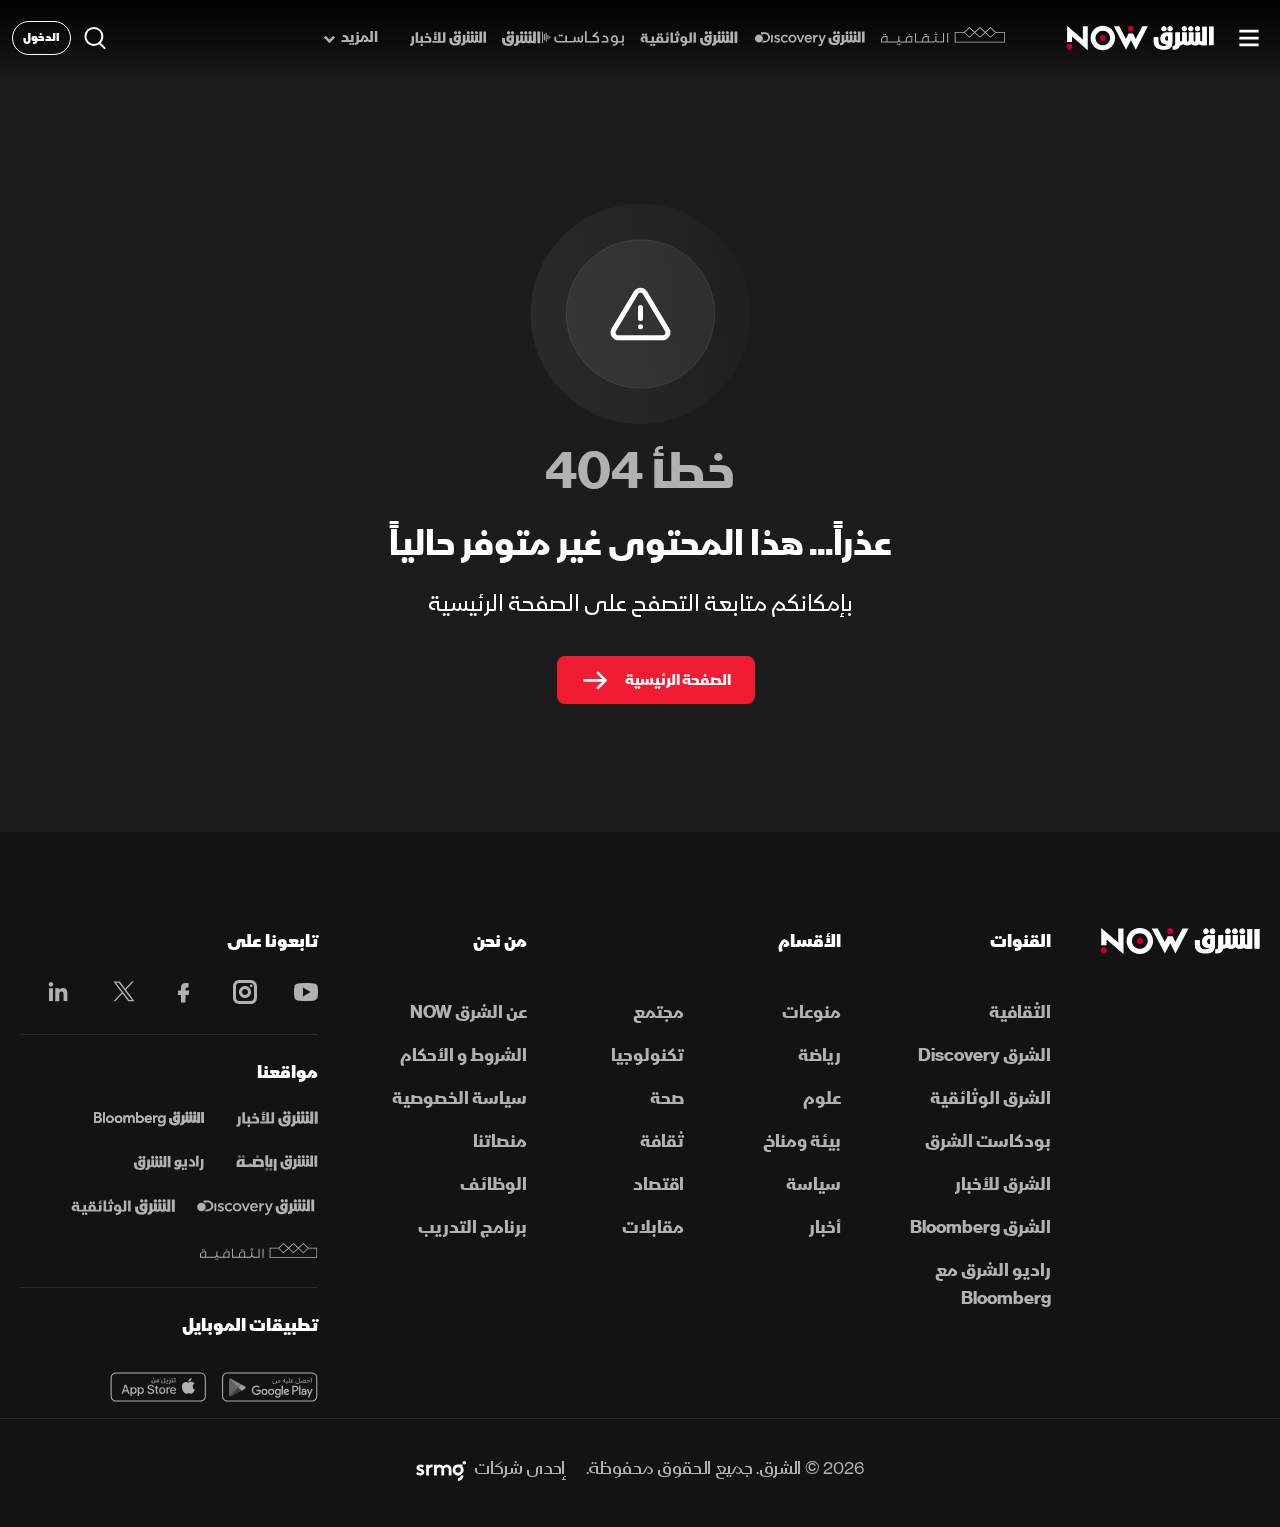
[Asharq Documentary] (123, 1207)
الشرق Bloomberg (980, 1227)
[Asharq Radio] (169, 1163)
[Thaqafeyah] (259, 1251)
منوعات (811, 1012)
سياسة (813, 1184)
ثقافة (662, 1141)
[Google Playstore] (270, 1387)
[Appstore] (158, 1387)
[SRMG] (441, 1469)
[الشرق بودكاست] (563, 38)
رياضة (819, 1055)
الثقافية (1019, 1012)
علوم (822, 1098)
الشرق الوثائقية (990, 1098)
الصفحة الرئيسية (678, 680)
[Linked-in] (52, 995)
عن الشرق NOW (468, 1012)
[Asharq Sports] (277, 1163)
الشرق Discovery (984, 1055)
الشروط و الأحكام (463, 1055)
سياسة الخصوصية (459, 1098)
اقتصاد (658, 1184)
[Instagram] (234, 992)
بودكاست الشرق (987, 1141)
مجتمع (658, 1012)
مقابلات (653, 1227)
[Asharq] (277, 1119)
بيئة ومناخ (802, 1141)
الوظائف (493, 1184)
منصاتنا (500, 1141)
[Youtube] (295, 992)
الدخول (41, 37)
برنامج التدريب (472, 1227)
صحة (667, 1098)
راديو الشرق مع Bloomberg (992, 1284)
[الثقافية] (943, 38)
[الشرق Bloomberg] (149, 1119)
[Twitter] (113, 992)
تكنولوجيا (647, 1055)
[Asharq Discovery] (255, 1207)
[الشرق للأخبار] (448, 38)
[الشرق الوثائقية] (689, 38)
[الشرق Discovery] (809, 38)
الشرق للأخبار (1002, 1184)
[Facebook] (174, 992)
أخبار (825, 1227)
